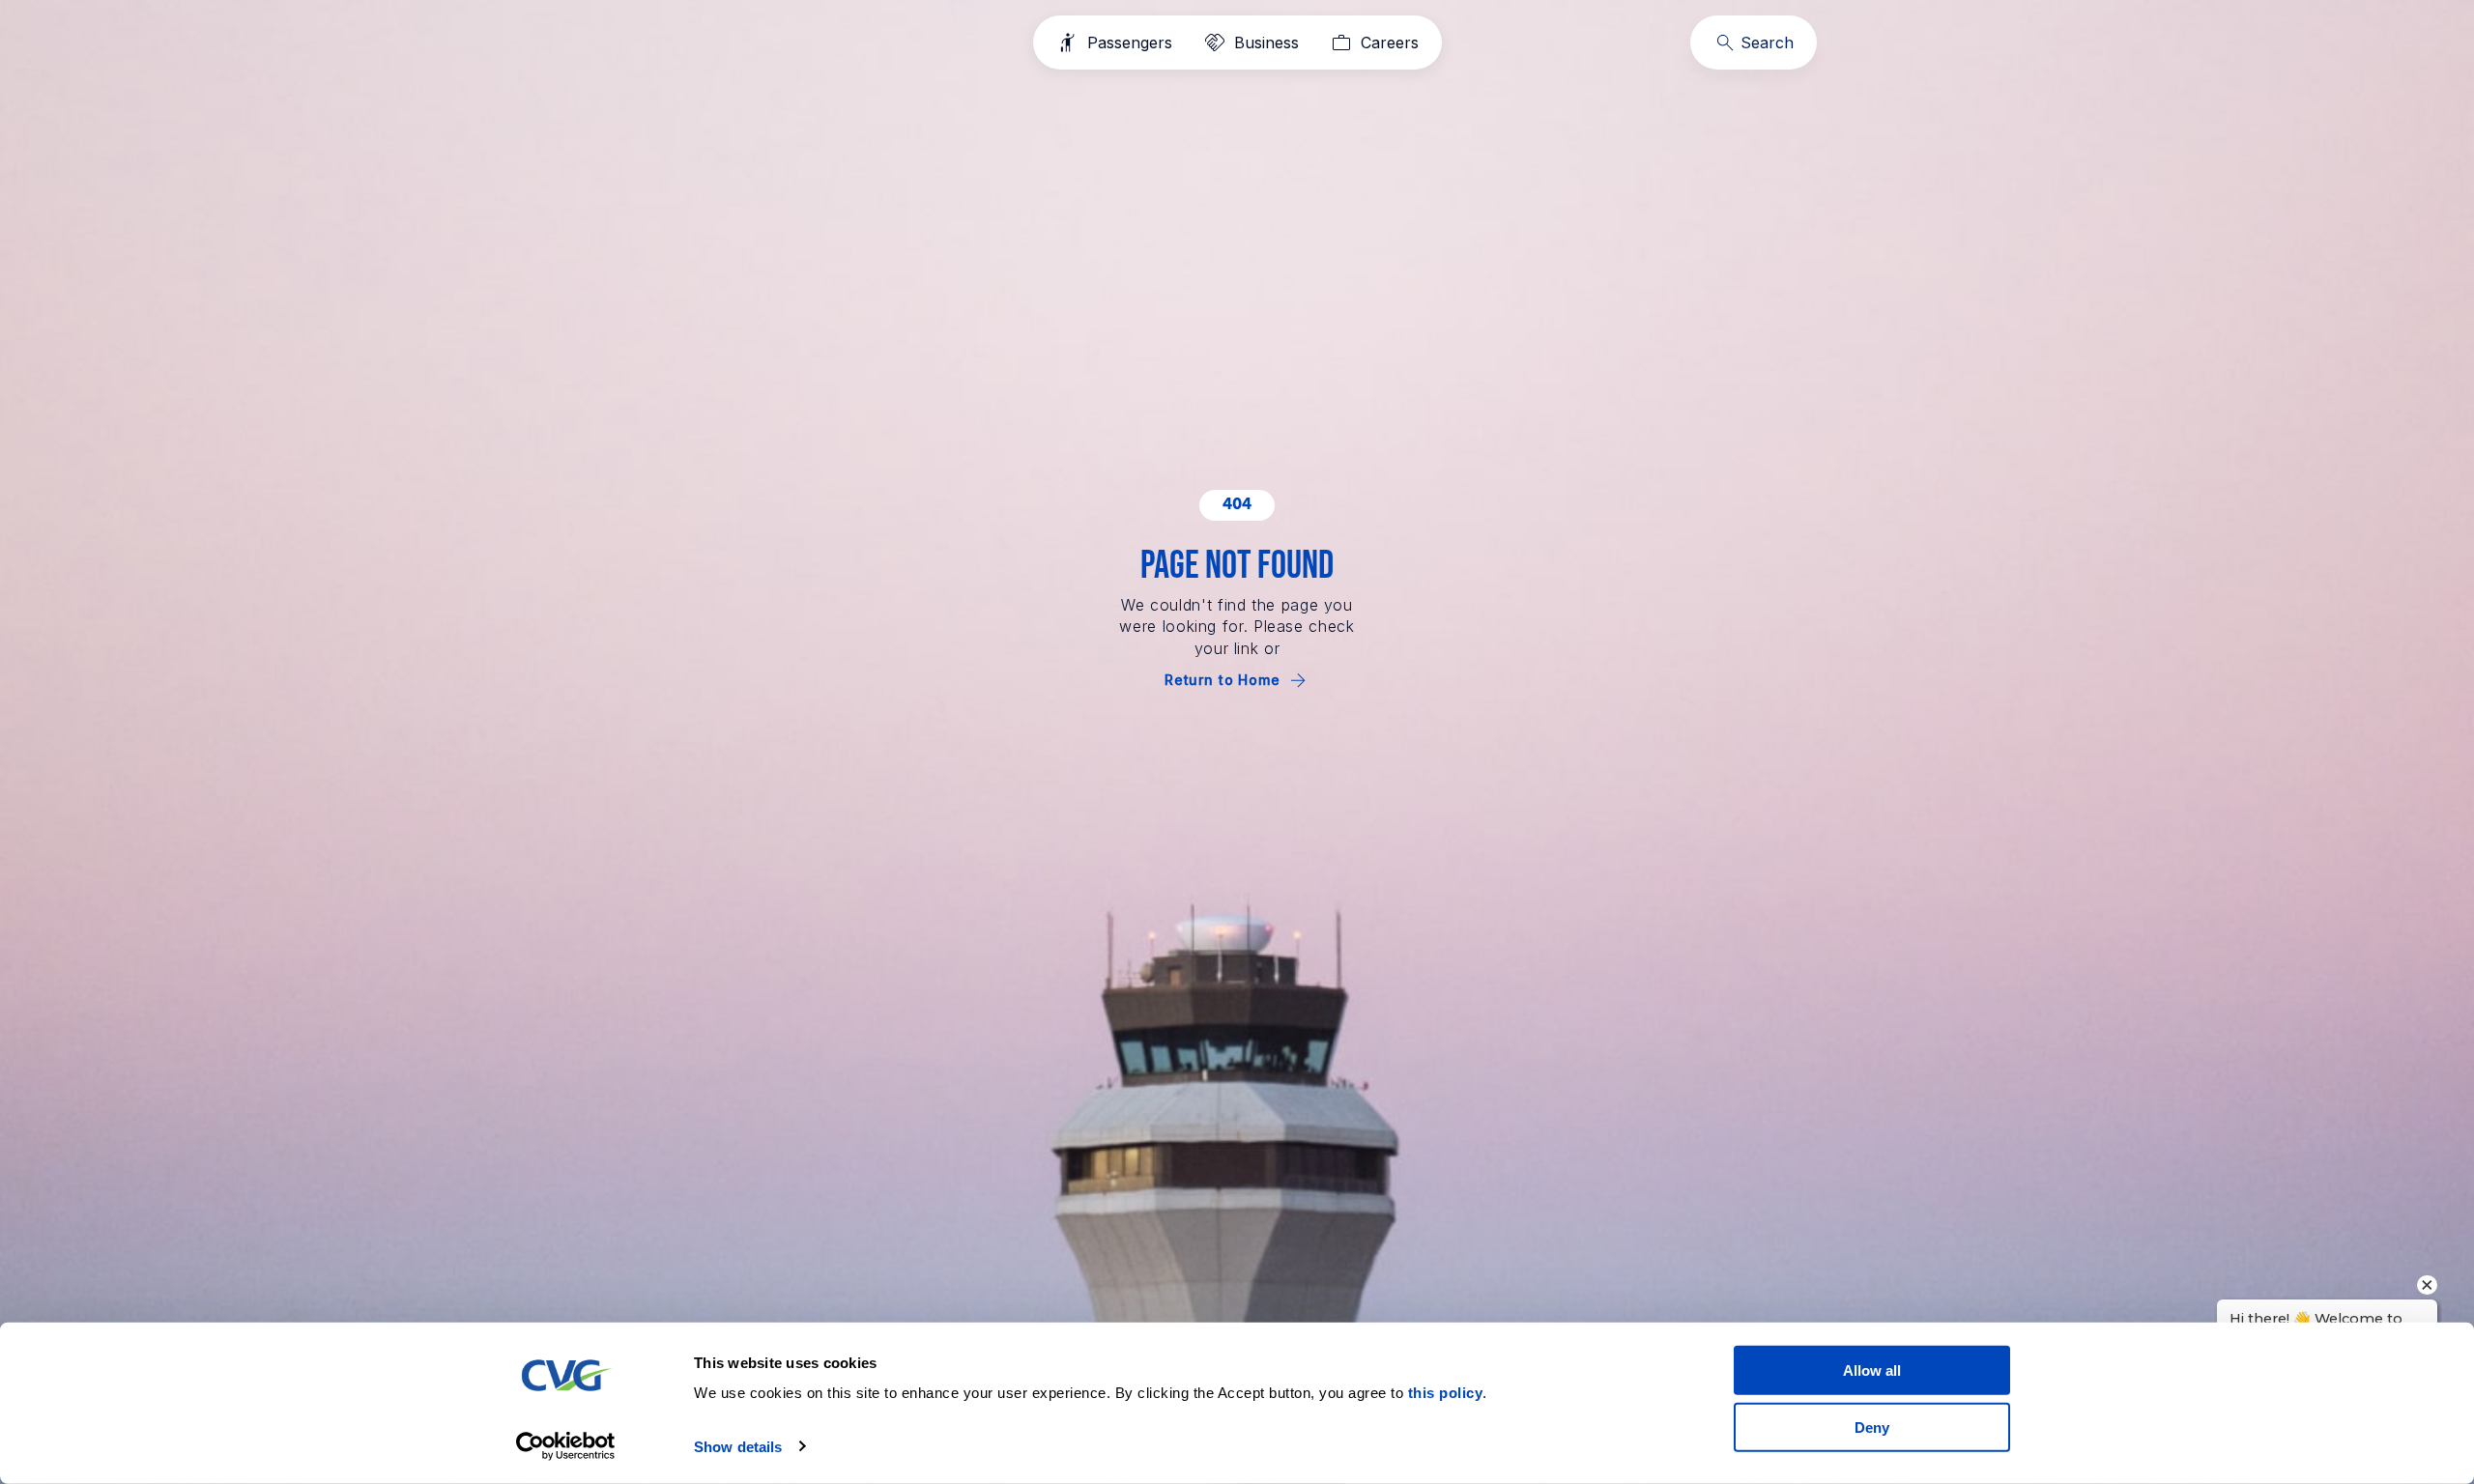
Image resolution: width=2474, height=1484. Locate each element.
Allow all (1872, 1370)
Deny (1872, 1427)
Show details (738, 1447)
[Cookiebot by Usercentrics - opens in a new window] (566, 1446)
